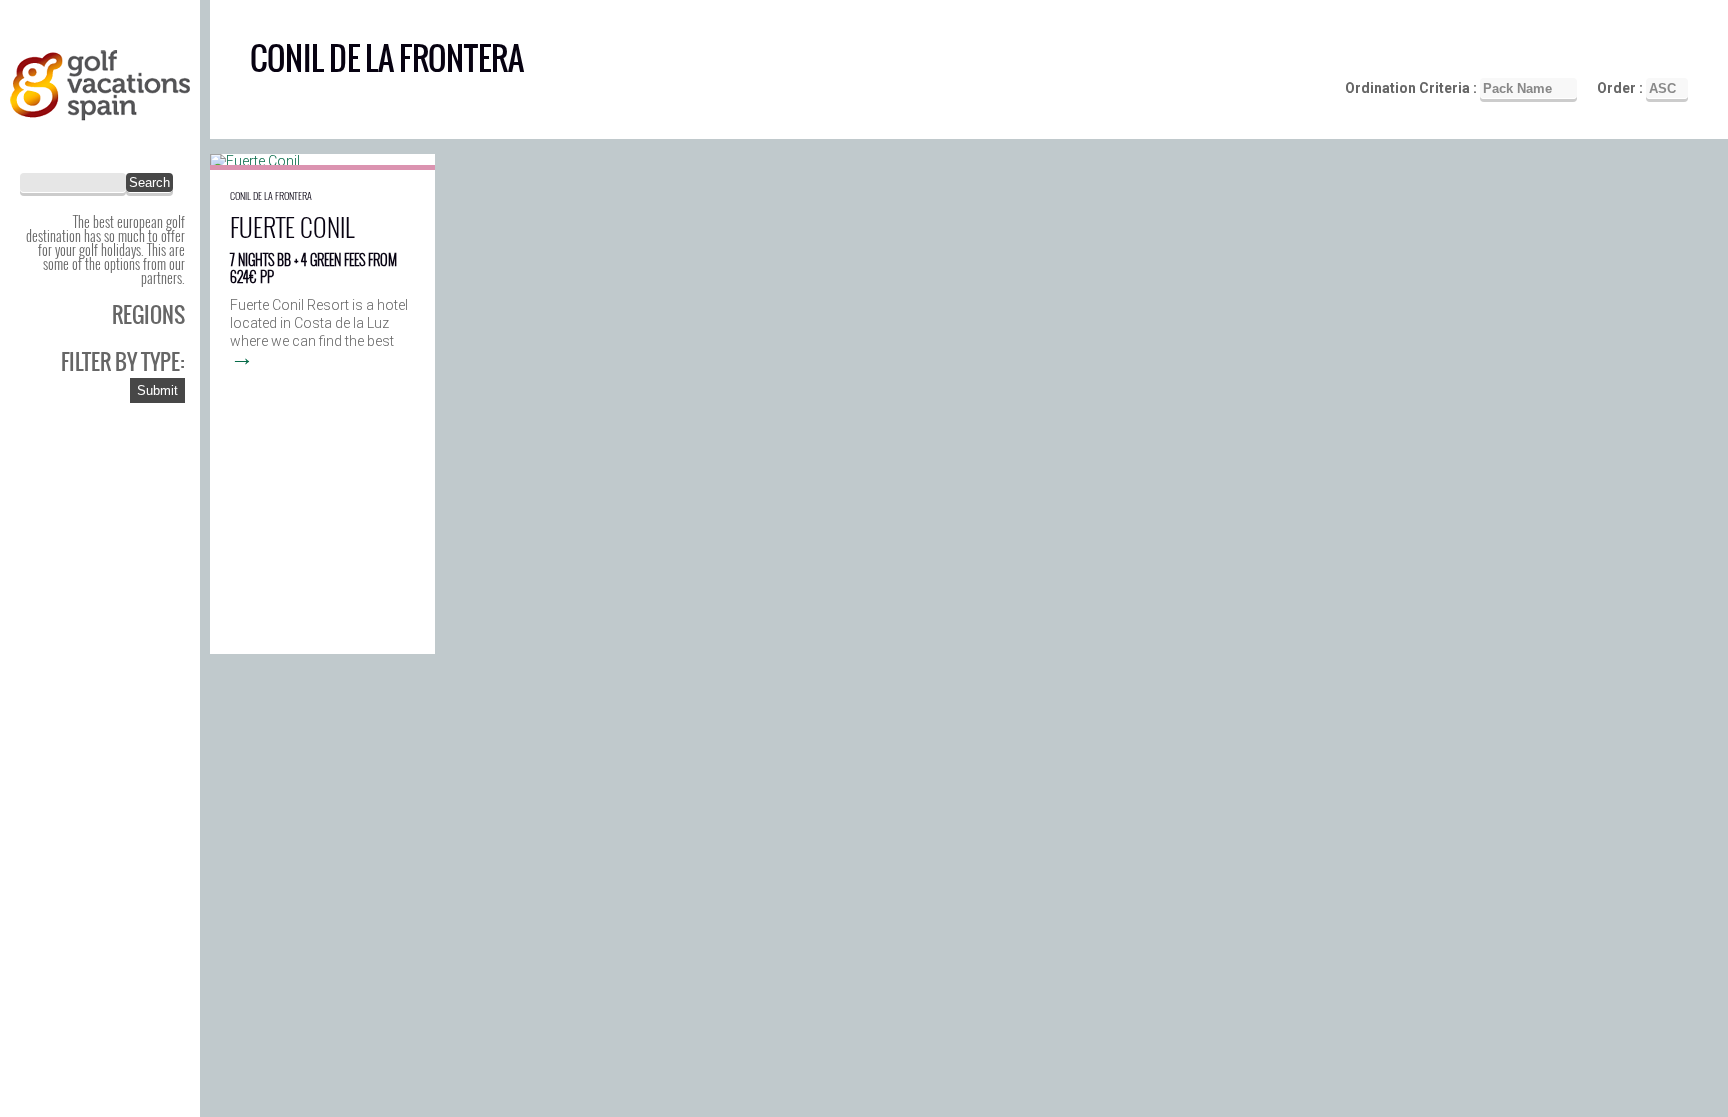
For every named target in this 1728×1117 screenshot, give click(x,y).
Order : (1621, 88)
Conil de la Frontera (271, 195)
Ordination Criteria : (1412, 88)
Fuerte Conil (292, 226)
